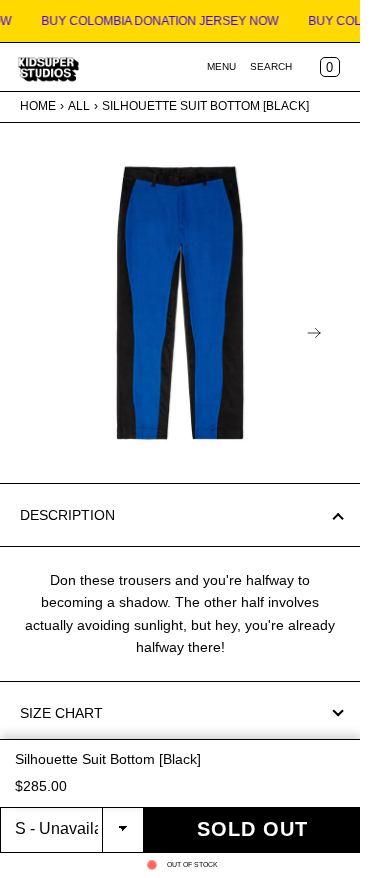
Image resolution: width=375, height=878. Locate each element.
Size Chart (61, 713)
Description (67, 515)
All (79, 106)
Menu (221, 66)
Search (271, 66)
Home (38, 106)
